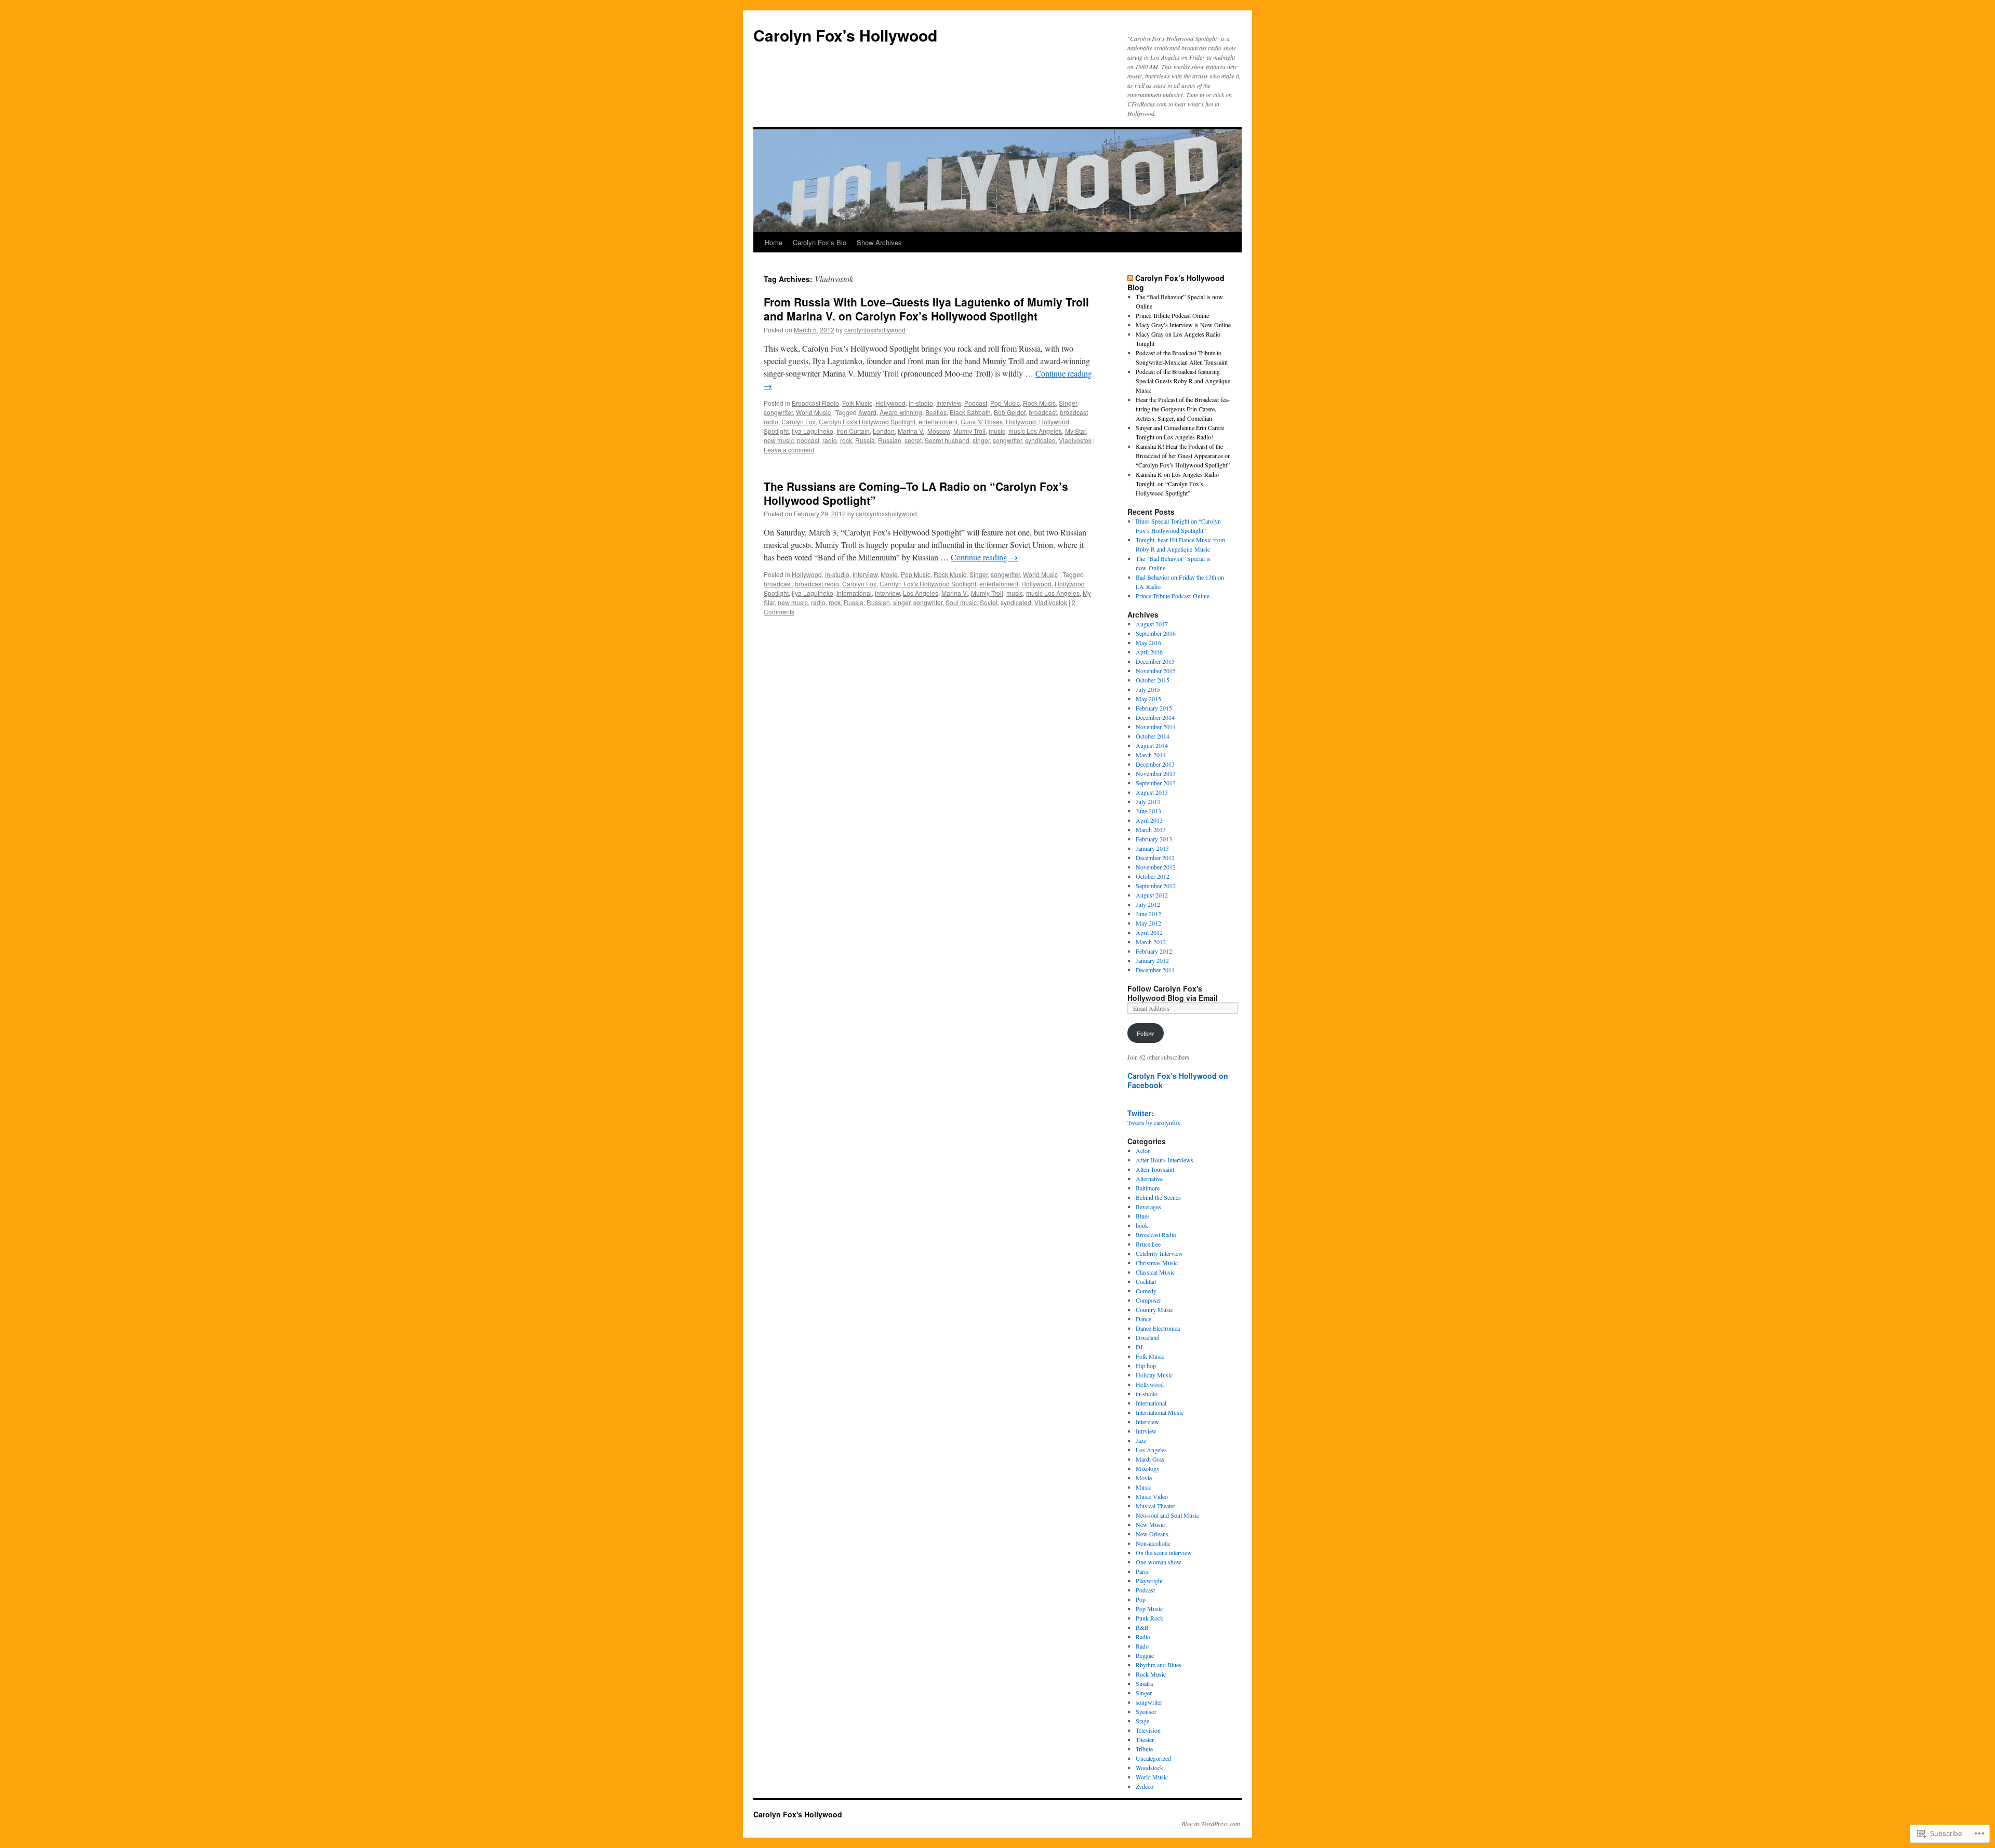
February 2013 (1154, 839)
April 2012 (1149, 932)
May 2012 (1148, 923)
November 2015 (1156, 671)
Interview (949, 403)
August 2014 (1152, 745)
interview (887, 593)
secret (913, 440)
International (854, 593)
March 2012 (1151, 942)
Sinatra (1144, 1683)
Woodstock (1149, 1767)
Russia (865, 440)
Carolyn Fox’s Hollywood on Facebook (1178, 1080)
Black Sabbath (970, 412)
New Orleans (1152, 1534)
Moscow (939, 431)
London (884, 431)
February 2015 (1154, 708)
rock (846, 440)
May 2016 (1148, 642)
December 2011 (1155, 970)
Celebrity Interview (1159, 1253)
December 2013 (1155, 764)
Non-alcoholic (1153, 1543)
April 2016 (1149, 652)
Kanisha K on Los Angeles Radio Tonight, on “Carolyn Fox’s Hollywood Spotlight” (1177, 484)
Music (1143, 1487)
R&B (1142, 1627)
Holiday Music (1154, 1375)
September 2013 (1156, 783)
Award (867, 412)
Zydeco (1145, 1786)
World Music (813, 412)
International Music (1160, 1412)
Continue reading (984, 557)
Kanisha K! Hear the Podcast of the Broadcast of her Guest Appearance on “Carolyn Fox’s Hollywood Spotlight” (1183, 456)
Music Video (1152, 1496)
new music (779, 440)
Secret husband (947, 440)
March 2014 (1151, 755)
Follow (1146, 1033)
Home (774, 242)
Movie (889, 574)
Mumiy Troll (969, 431)
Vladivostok (1075, 440)
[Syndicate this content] (1130, 278)
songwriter (778, 412)
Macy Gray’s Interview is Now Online (1183, 325)
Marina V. (911, 431)
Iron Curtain (853, 431)
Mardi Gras (1150, 1459)
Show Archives (879, 242)
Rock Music (1039, 403)
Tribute (1144, 1749)
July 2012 (1148, 904)
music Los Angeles (1035, 431)
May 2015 (1148, 699)
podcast (808, 440)
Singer (1068, 403)
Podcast (976, 403)
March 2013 (1151, 829)
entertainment (938, 421)
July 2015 (1148, 689)
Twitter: (1141, 1113)
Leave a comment (789, 450)
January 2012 (1152, 960)
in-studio (921, 403)
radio (830, 440)
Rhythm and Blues (1159, 1665)
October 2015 (1153, 680)
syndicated (1040, 440)
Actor (1143, 1150)
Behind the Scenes (1158, 1197)
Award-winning (901, 412)
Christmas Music (1157, 1263)
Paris (1142, 1571)
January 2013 (1152, 848)
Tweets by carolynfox (1154, 1122)
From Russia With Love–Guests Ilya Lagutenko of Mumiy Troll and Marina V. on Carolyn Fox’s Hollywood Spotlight (926, 309)
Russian (890, 440)
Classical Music (1155, 1272)
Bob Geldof (1010, 412)
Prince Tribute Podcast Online (1172, 315)
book (1142, 1225)
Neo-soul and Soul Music (1167, 1515)
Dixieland (1148, 1337)
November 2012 (1156, 867)
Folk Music (857, 403)
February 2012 (1154, 951)
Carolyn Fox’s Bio (820, 242)
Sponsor (1146, 1711)
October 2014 (1153, 736)
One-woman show (1159, 1562)
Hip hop (1146, 1365)
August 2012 (1152, 895)
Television (1148, 1730)
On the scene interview (1164, 1552)
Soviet (989, 602)
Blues (1143, 1216)
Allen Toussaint (1155, 1169)
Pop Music (1005, 403)
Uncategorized (1153, 1758)
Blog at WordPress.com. (1212, 1824)
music (997, 431)
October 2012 (1153, 876)
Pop (1141, 1599)
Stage (1142, 1721)
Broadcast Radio (815, 403)
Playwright (1149, 1581)
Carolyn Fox (799, 421)
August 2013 (1152, 792)
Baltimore (1148, 1188)
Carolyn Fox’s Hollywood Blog (1176, 283)
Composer (1148, 1300)
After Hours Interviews (1165, 1160)
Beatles (936, 412)
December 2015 (1155, 661)
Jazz (1141, 1440)
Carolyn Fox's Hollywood (845, 35)
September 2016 (1156, 633)
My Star (1075, 431)
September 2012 (1156, 886)
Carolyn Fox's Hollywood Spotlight (867, 421)
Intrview (1146, 1431)
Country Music (1154, 1309)
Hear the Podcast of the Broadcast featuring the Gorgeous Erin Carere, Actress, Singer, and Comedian (1183, 409)
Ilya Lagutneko (813, 431)
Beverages (1148, 1207)
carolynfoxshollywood (875, 330)
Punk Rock (1149, 1618)
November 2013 (1156, 773)
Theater (1145, 1739)
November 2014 (1156, 727)
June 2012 (1148, 914)
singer (981, 440)
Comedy (1146, 1291)
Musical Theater (1155, 1506)
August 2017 (1152, 624)
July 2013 (1148, 801)
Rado (1142, 1646)
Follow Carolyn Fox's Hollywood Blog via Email (1173, 993)
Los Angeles (921, 593)
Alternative (1149, 1179)
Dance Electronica (1158, 1328)
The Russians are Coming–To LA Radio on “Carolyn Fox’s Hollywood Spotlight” (916, 493)
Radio (1143, 1637)
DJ (1139, 1347)
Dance (1143, 1319)
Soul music (961, 602)
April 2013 (1149, 820)
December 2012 (1155, 858)
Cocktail (1146, 1281)
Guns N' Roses (982, 421)
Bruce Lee (1148, 1244)
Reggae (1145, 1655)
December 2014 (1155, 717)
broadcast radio (817, 584)
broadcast (1043, 412)
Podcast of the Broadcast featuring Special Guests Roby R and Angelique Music (1183, 381)
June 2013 (1148, 811)
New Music (1150, 1524)
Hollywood (890, 403)
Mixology (1148, 1468)
